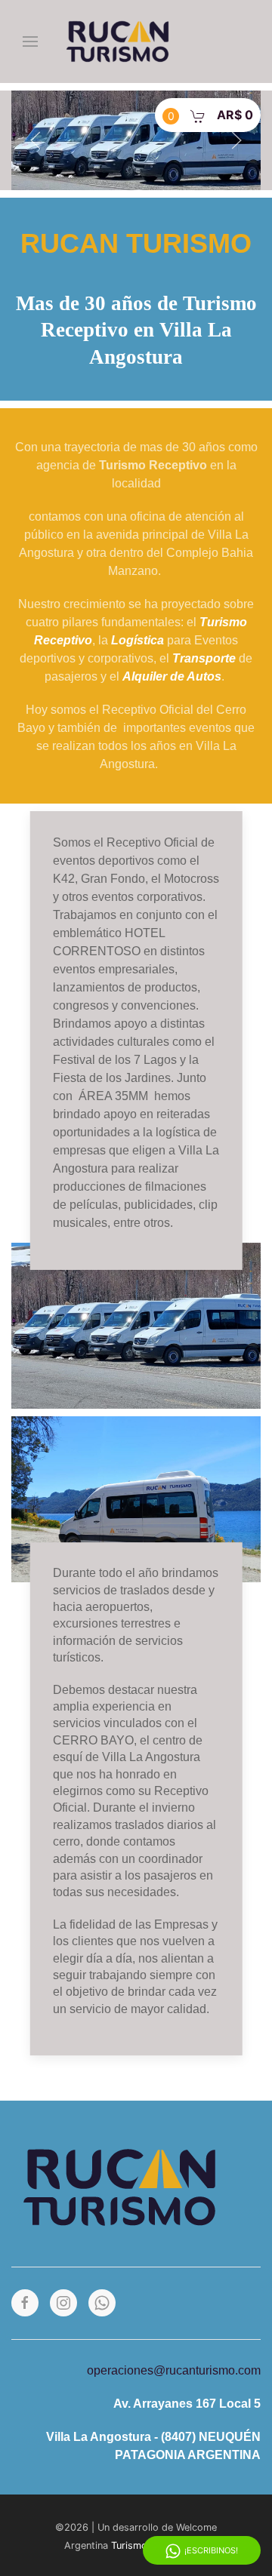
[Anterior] (36, 140)
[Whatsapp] (102, 2303)
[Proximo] (236, 140)
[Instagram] (63, 2303)
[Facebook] (25, 2303)
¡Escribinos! (211, 2550)
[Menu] (30, 41)
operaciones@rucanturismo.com (174, 2370)
